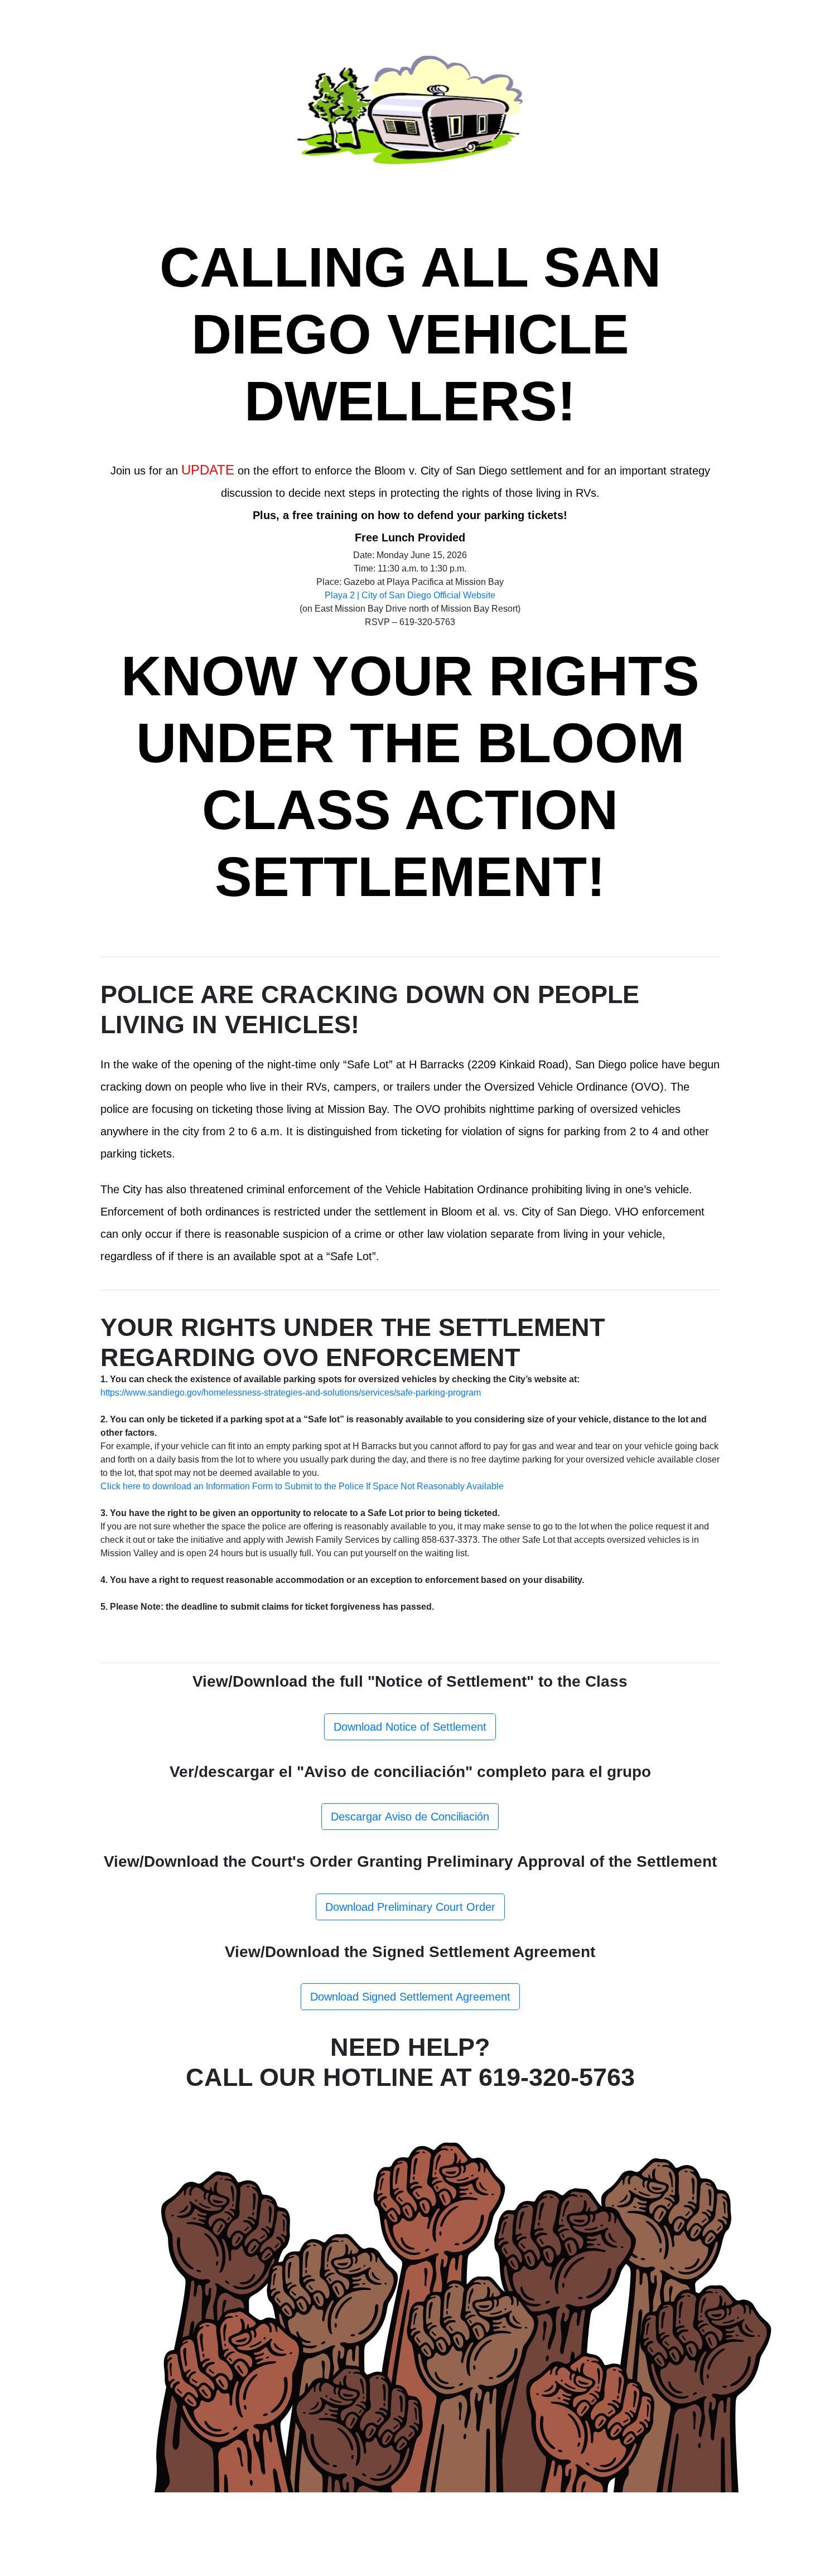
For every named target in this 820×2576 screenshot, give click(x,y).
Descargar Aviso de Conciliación (410, 1817)
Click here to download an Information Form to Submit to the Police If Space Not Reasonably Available (302, 1486)
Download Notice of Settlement (410, 1727)
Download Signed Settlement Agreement (410, 1997)
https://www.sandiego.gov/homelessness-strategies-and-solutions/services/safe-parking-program (291, 1393)
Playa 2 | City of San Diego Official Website (410, 595)
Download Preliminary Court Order (410, 1907)
